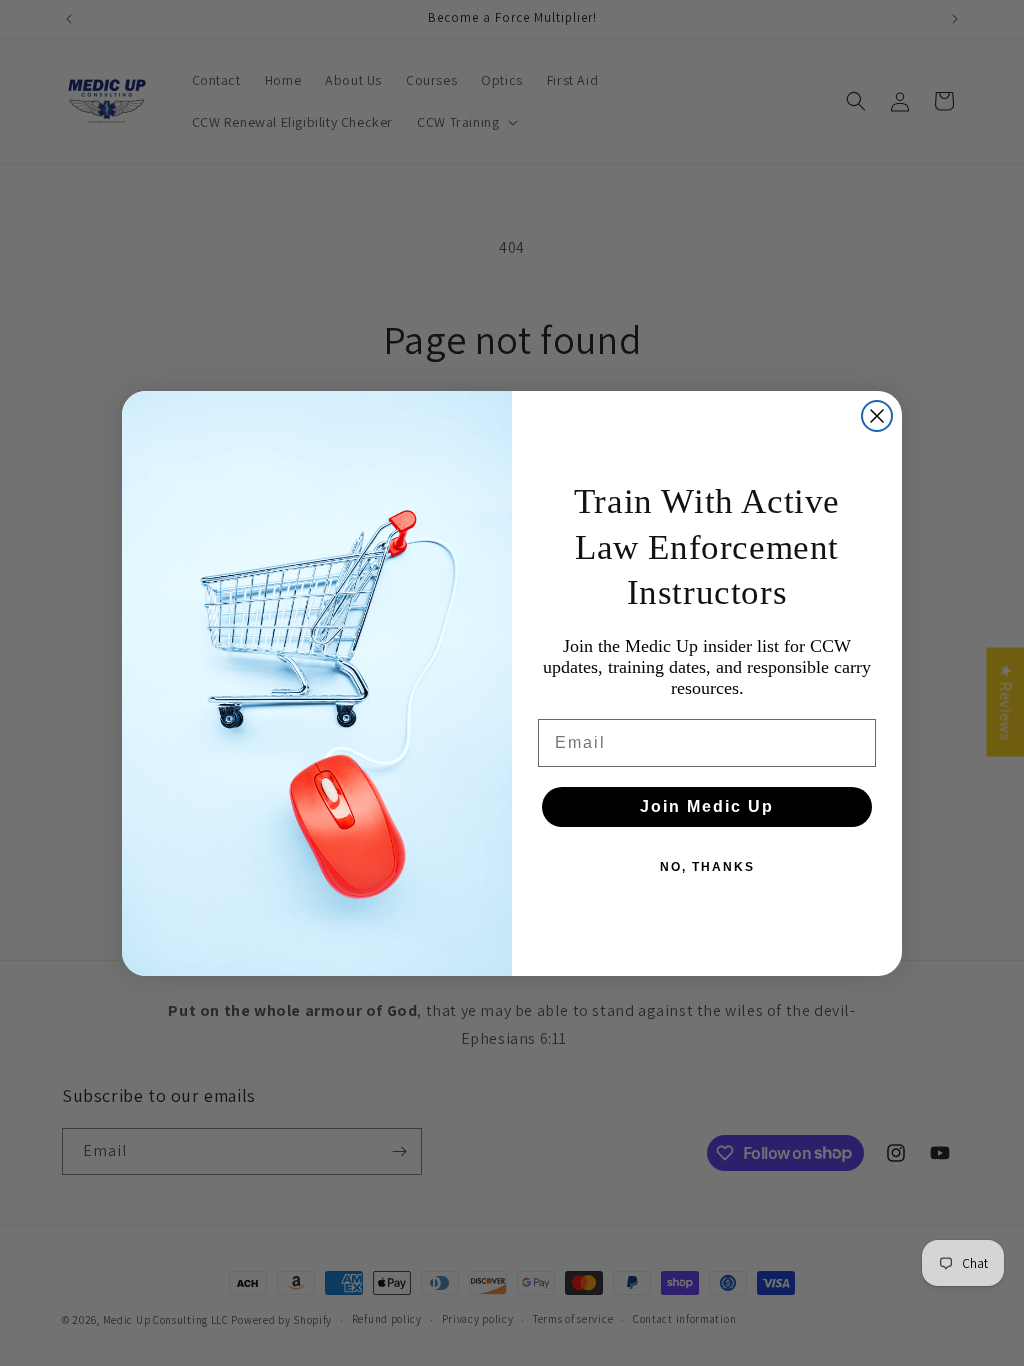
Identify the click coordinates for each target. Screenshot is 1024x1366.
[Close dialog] (877, 416)
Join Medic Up (707, 806)
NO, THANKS (707, 867)
